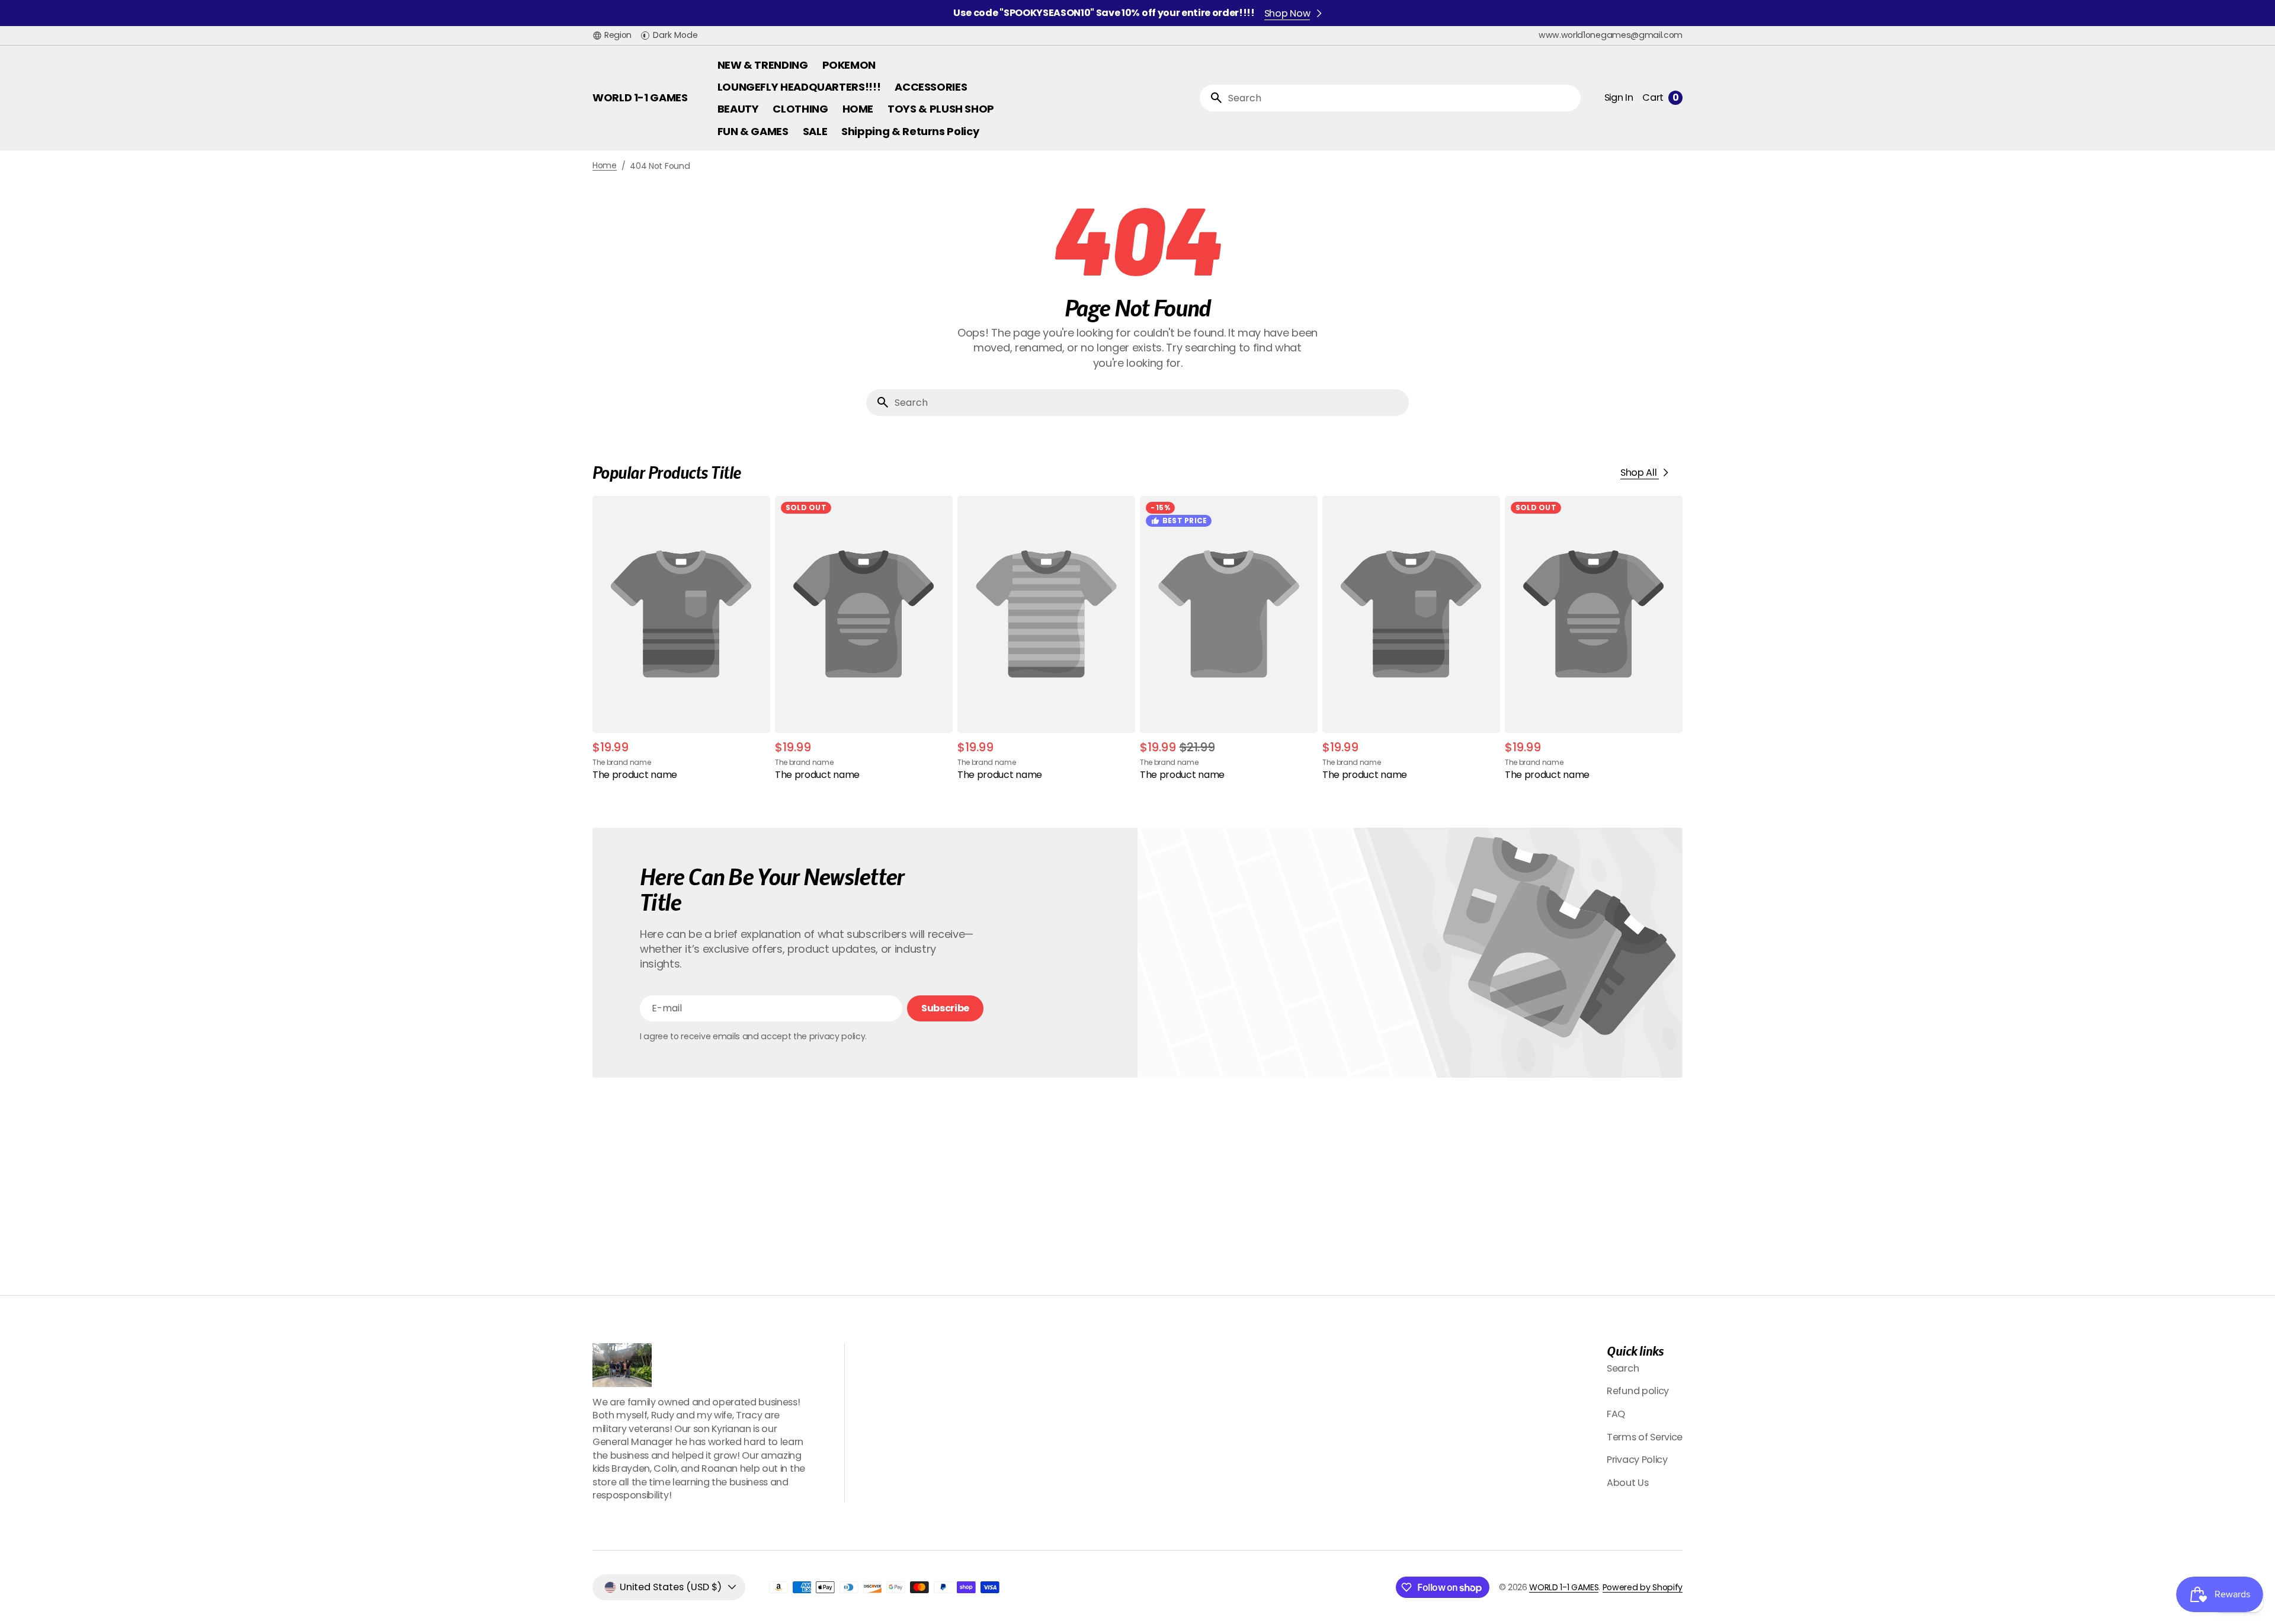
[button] (612, 36)
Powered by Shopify (1643, 1587)
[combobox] (1402, 98)
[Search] (1212, 98)
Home (605, 166)
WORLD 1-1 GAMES (1564, 1587)
